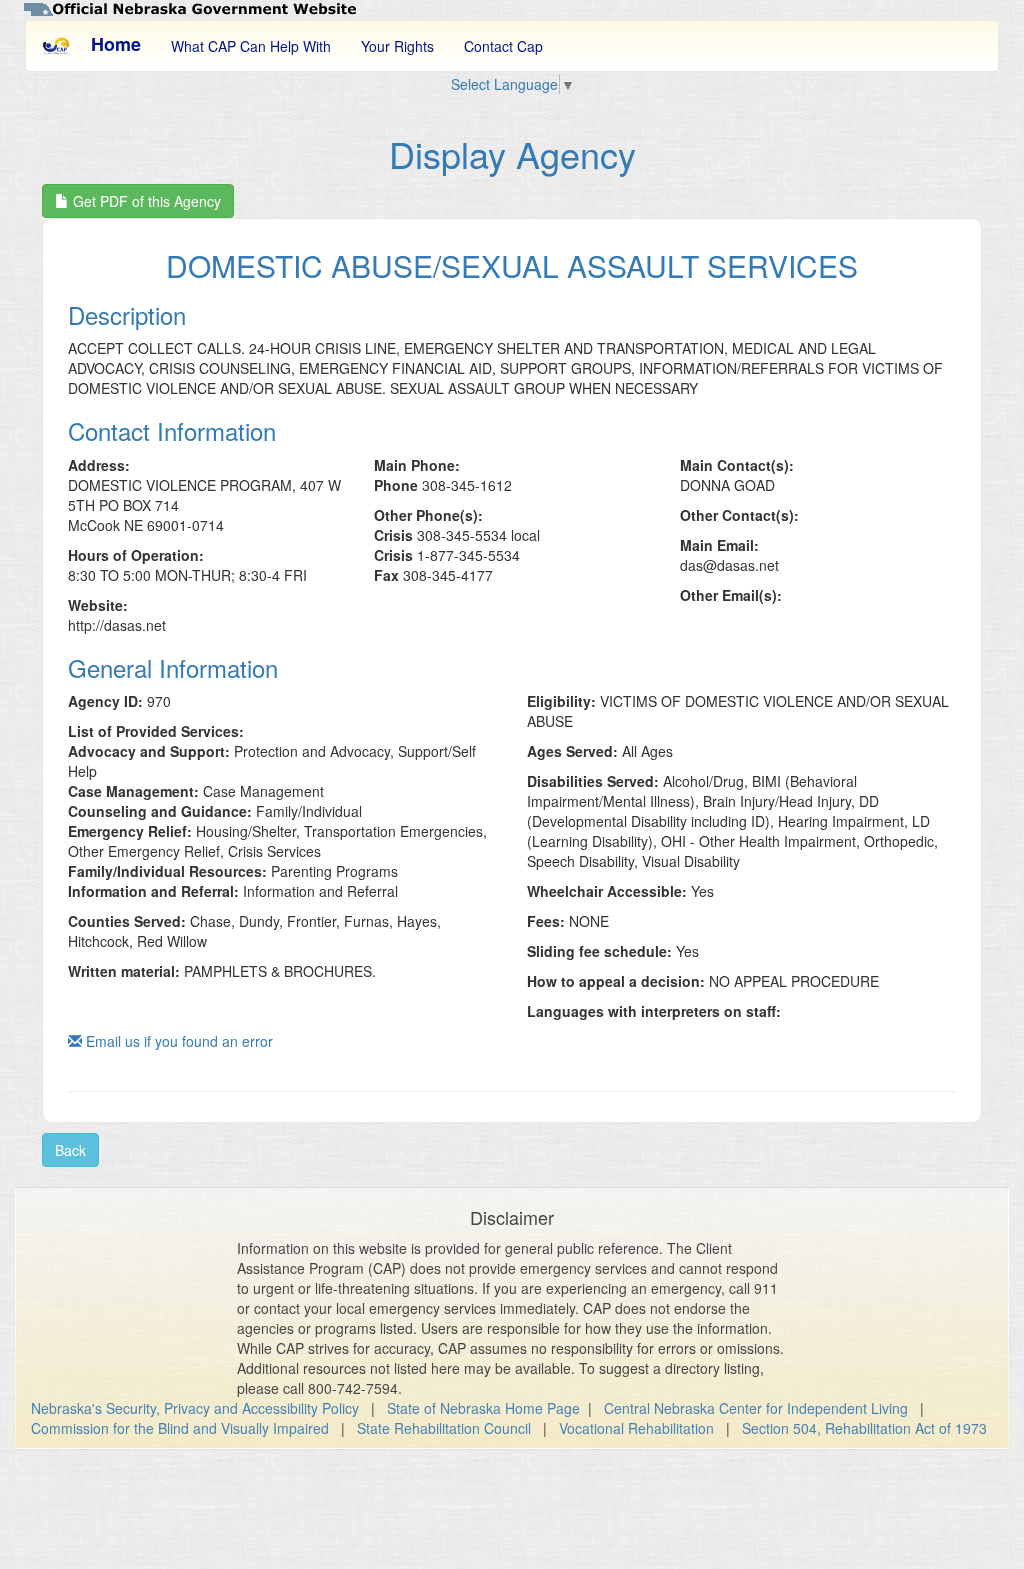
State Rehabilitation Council (444, 1428)
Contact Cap (503, 46)
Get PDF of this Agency (145, 201)
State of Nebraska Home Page (483, 1408)
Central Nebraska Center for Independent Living (756, 1408)
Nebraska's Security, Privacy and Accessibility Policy (195, 1408)
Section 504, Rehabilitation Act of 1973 (864, 1428)
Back (70, 1150)
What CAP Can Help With (251, 46)
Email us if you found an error (177, 1041)
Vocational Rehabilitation (636, 1428)
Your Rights (397, 46)
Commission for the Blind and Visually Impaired (180, 1428)
